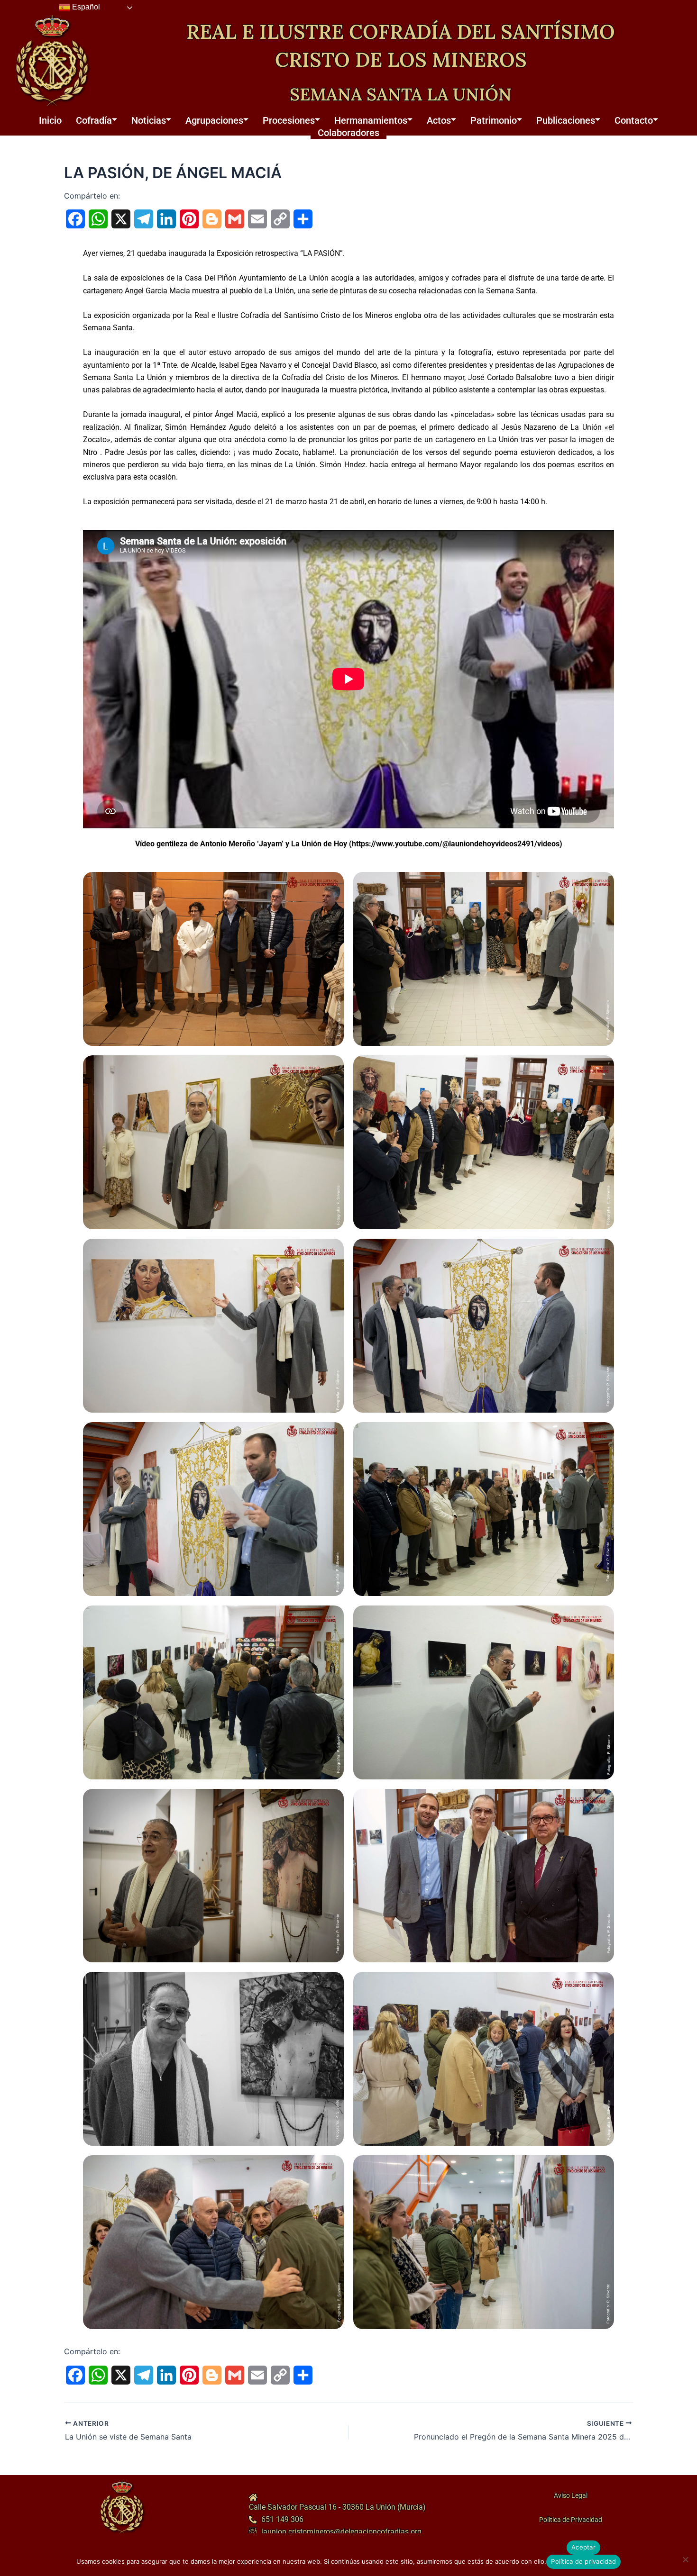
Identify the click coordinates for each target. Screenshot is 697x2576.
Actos (439, 120)
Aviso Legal (570, 2495)
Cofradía (94, 120)
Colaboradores (348, 133)
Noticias (149, 120)
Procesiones (289, 120)
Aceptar (583, 2547)
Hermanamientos (371, 120)
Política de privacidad (583, 2561)
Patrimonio (494, 120)
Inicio (50, 120)
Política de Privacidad (570, 2520)
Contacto (634, 120)
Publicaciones (566, 120)
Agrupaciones (214, 120)
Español (85, 7)
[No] (685, 2559)
